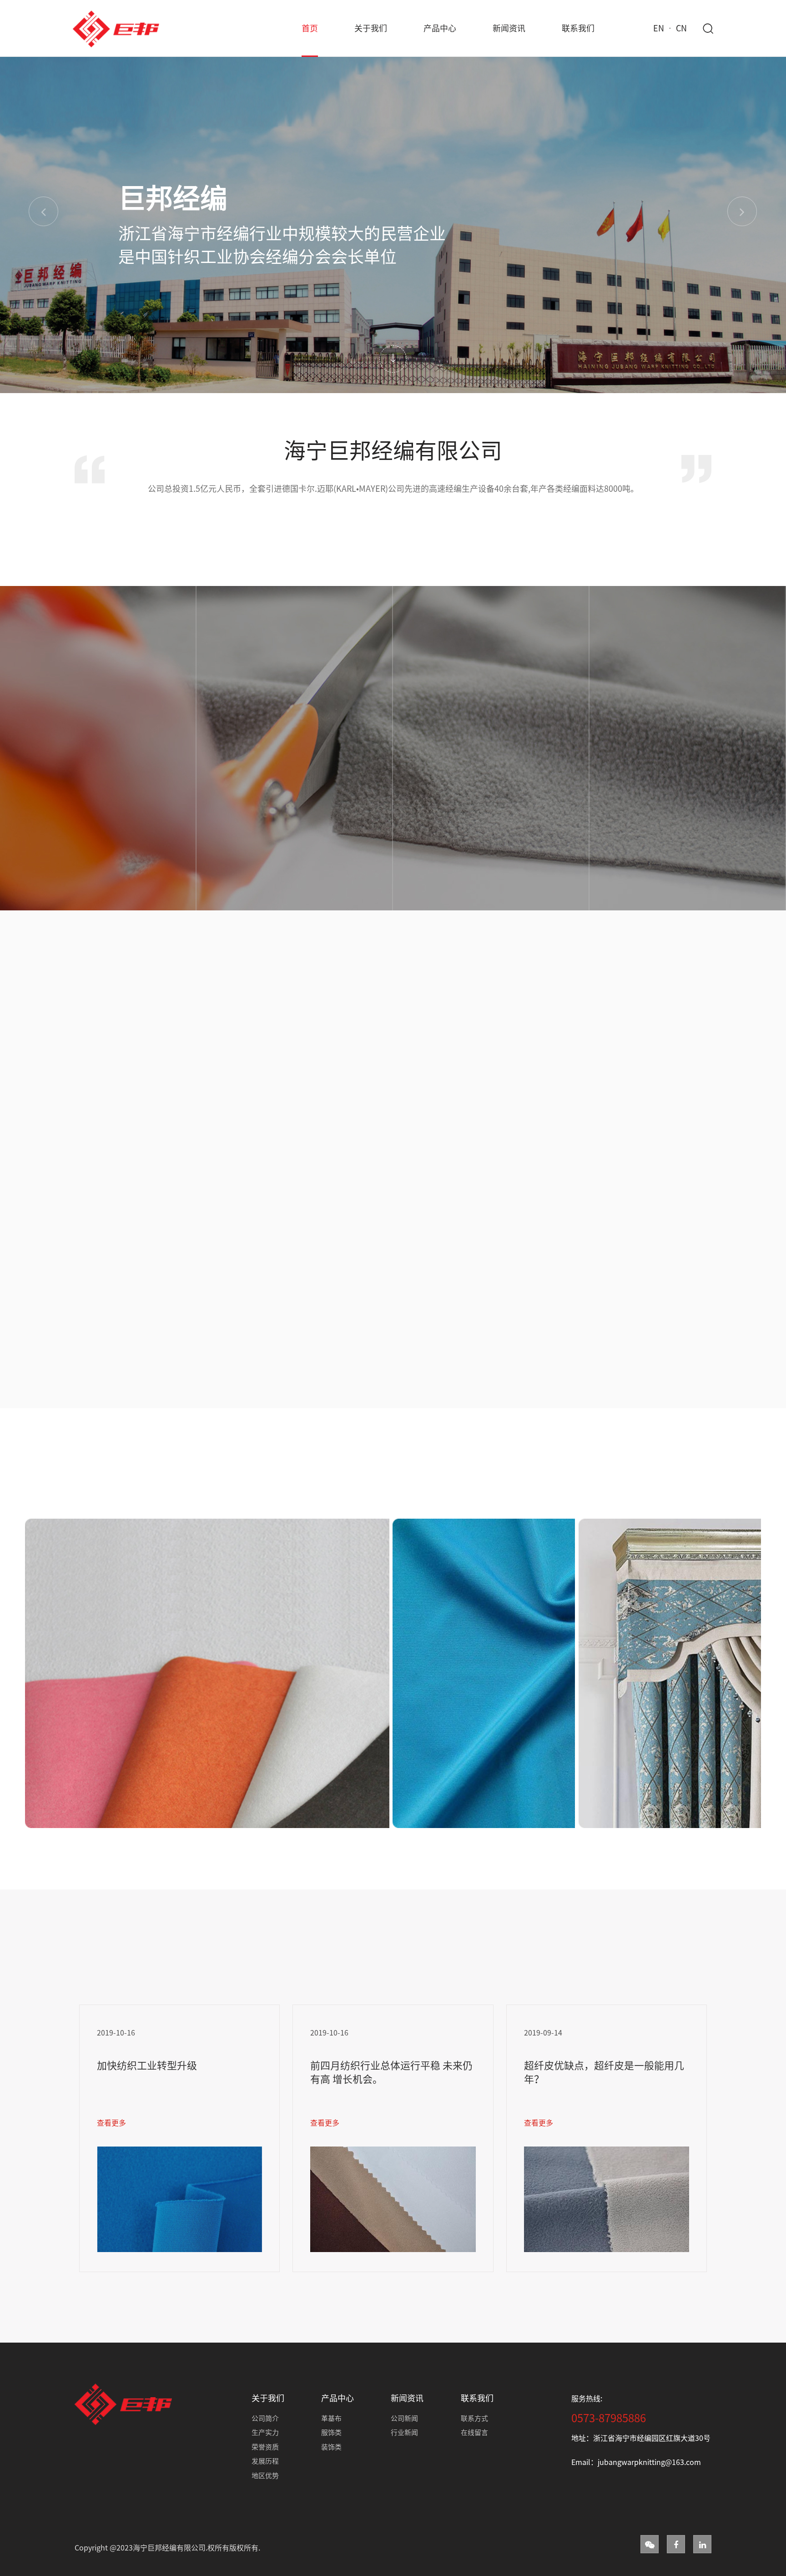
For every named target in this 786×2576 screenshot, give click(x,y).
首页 (310, 28)
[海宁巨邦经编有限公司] (116, 28)
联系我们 (578, 28)
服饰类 (331, 2432)
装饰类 (331, 2447)
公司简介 (265, 2418)
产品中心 (440, 28)
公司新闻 (404, 2418)
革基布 (331, 2418)
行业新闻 (404, 2432)
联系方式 (474, 2418)
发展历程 (265, 2461)
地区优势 (265, 2476)
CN (681, 28)
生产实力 (265, 2432)
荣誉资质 (265, 2447)
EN (659, 28)
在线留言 (474, 2432)
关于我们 (371, 28)
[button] (43, 211)
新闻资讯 (509, 28)
